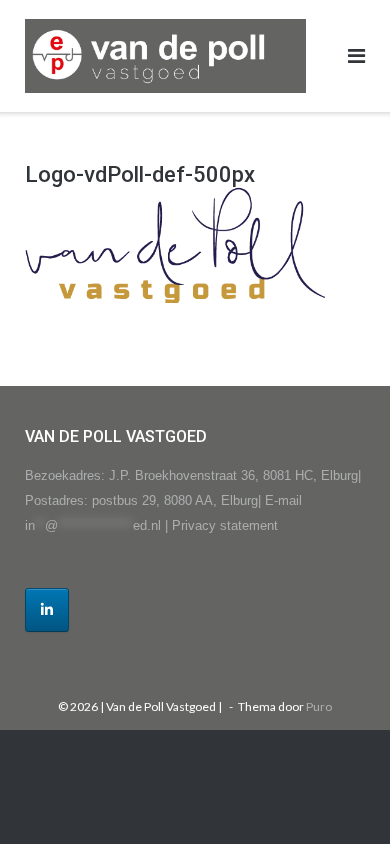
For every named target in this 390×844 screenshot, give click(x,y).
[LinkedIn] (47, 610)
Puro (319, 706)
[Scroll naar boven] (340, 796)
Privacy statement (225, 525)
